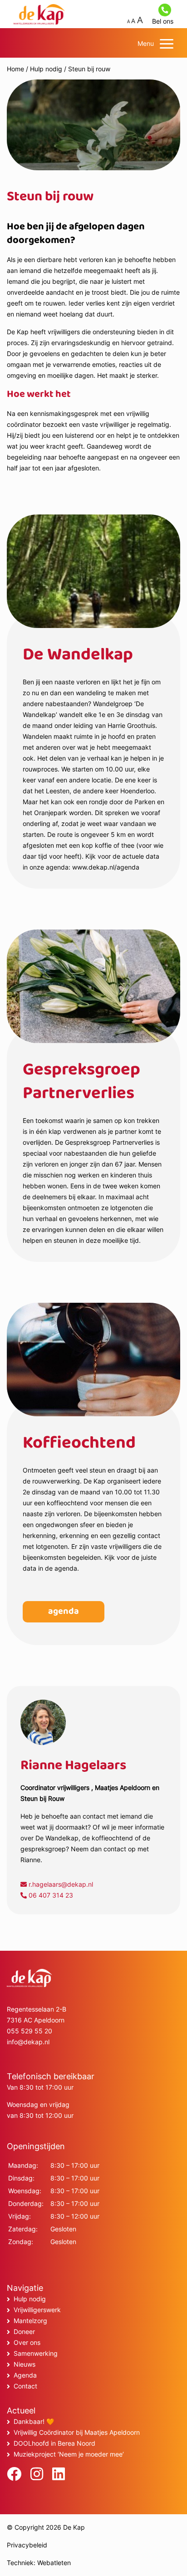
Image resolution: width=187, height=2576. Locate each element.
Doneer (24, 2331)
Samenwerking (36, 2353)
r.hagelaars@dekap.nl (60, 1884)
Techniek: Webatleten (39, 2563)
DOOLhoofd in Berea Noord (54, 2443)
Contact (25, 2386)
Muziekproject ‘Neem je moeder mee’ (69, 2454)
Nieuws (25, 2364)
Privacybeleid (27, 2545)
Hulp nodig (46, 69)
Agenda (25, 2375)
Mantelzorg (30, 2321)
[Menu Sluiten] (167, 44)
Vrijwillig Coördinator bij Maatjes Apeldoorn (77, 2432)
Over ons (27, 2342)
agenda (64, 1612)
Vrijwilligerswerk (37, 2310)
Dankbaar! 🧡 (34, 2421)
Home (15, 69)
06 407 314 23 (50, 1895)
